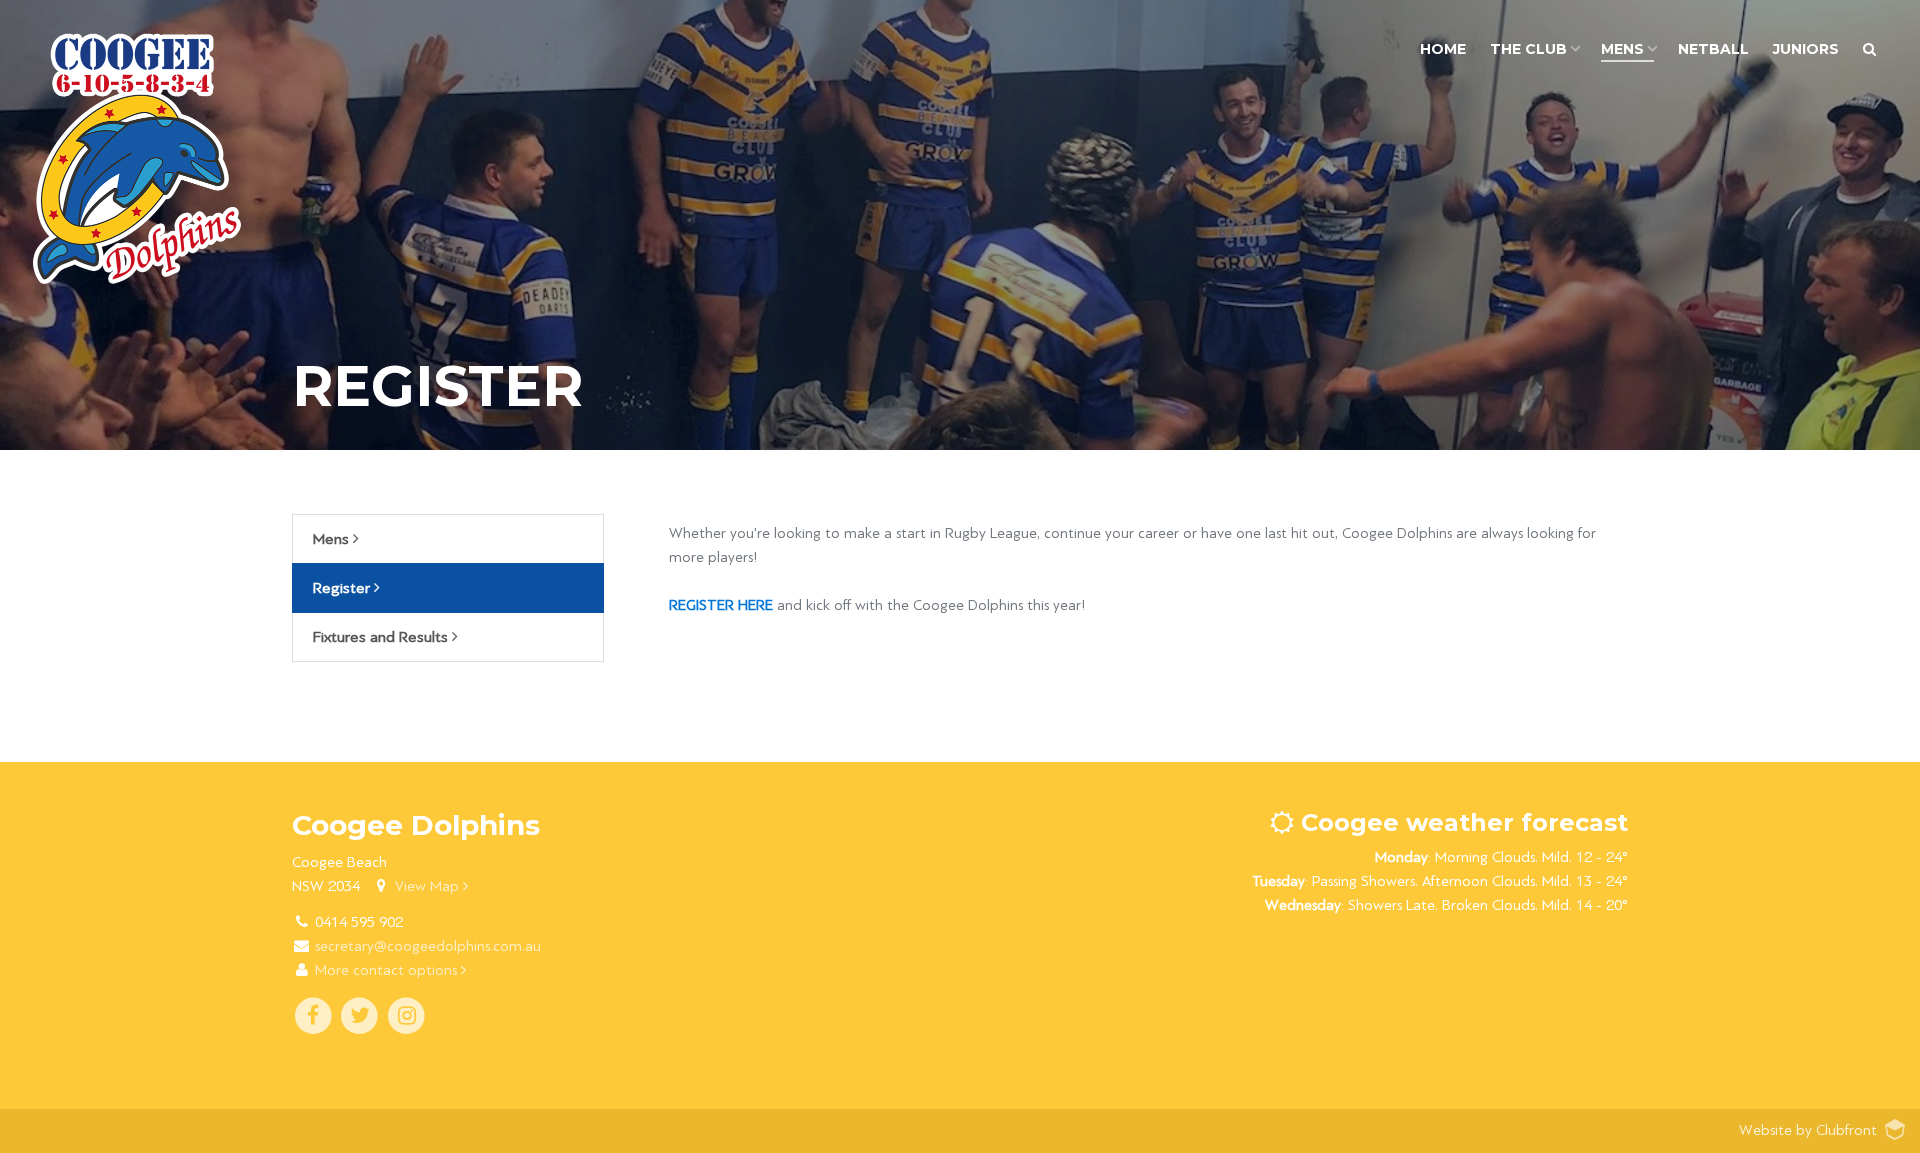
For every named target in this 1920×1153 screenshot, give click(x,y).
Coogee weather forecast (1461, 822)
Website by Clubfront (1808, 1130)
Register (343, 588)
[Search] (1869, 49)
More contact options (388, 970)
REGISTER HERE (721, 605)
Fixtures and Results (382, 637)
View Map (429, 886)
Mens (333, 539)
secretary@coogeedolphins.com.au (428, 946)
